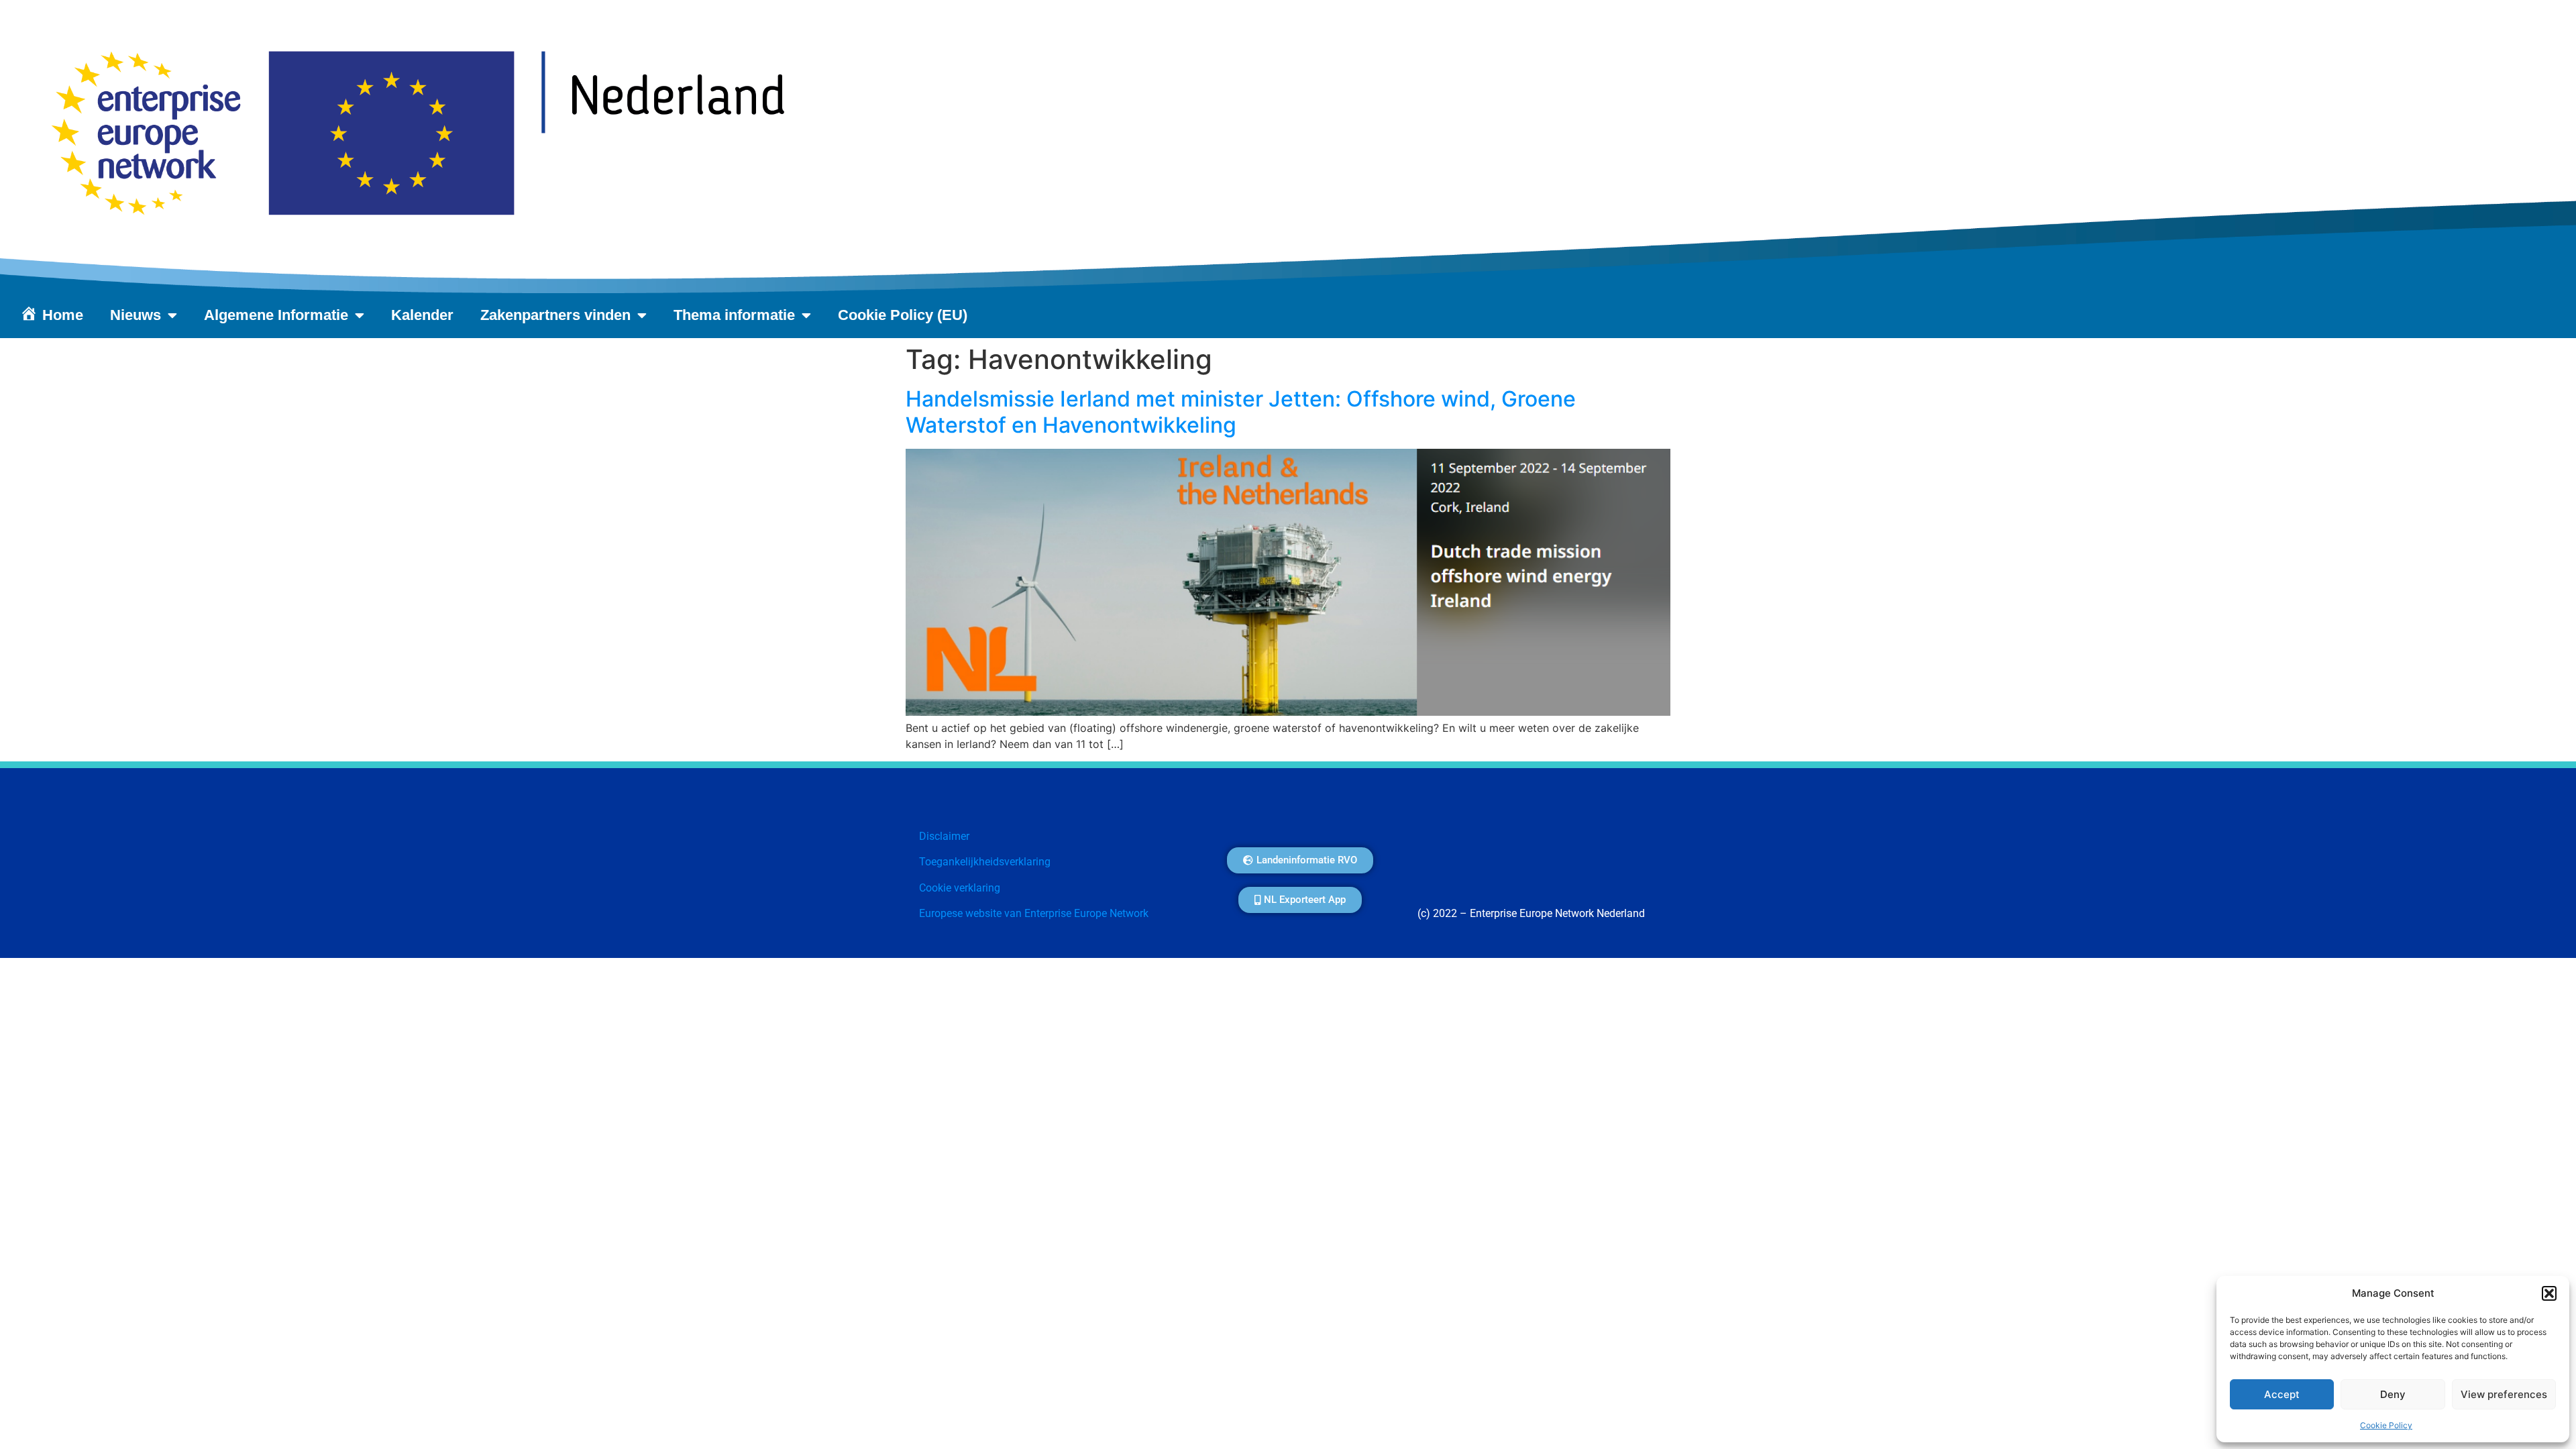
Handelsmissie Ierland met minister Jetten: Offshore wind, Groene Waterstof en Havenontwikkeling (1241, 412)
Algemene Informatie (276, 315)
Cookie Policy (2386, 1425)
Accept (2282, 1394)
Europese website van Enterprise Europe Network (1034, 913)
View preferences (2504, 1394)
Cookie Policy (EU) (903, 315)
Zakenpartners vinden (555, 315)
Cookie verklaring (960, 888)
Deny (2393, 1394)
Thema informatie (734, 315)
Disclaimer (944, 836)
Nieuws (136, 315)
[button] (2549, 1293)
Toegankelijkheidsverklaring (985, 862)
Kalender (422, 315)
